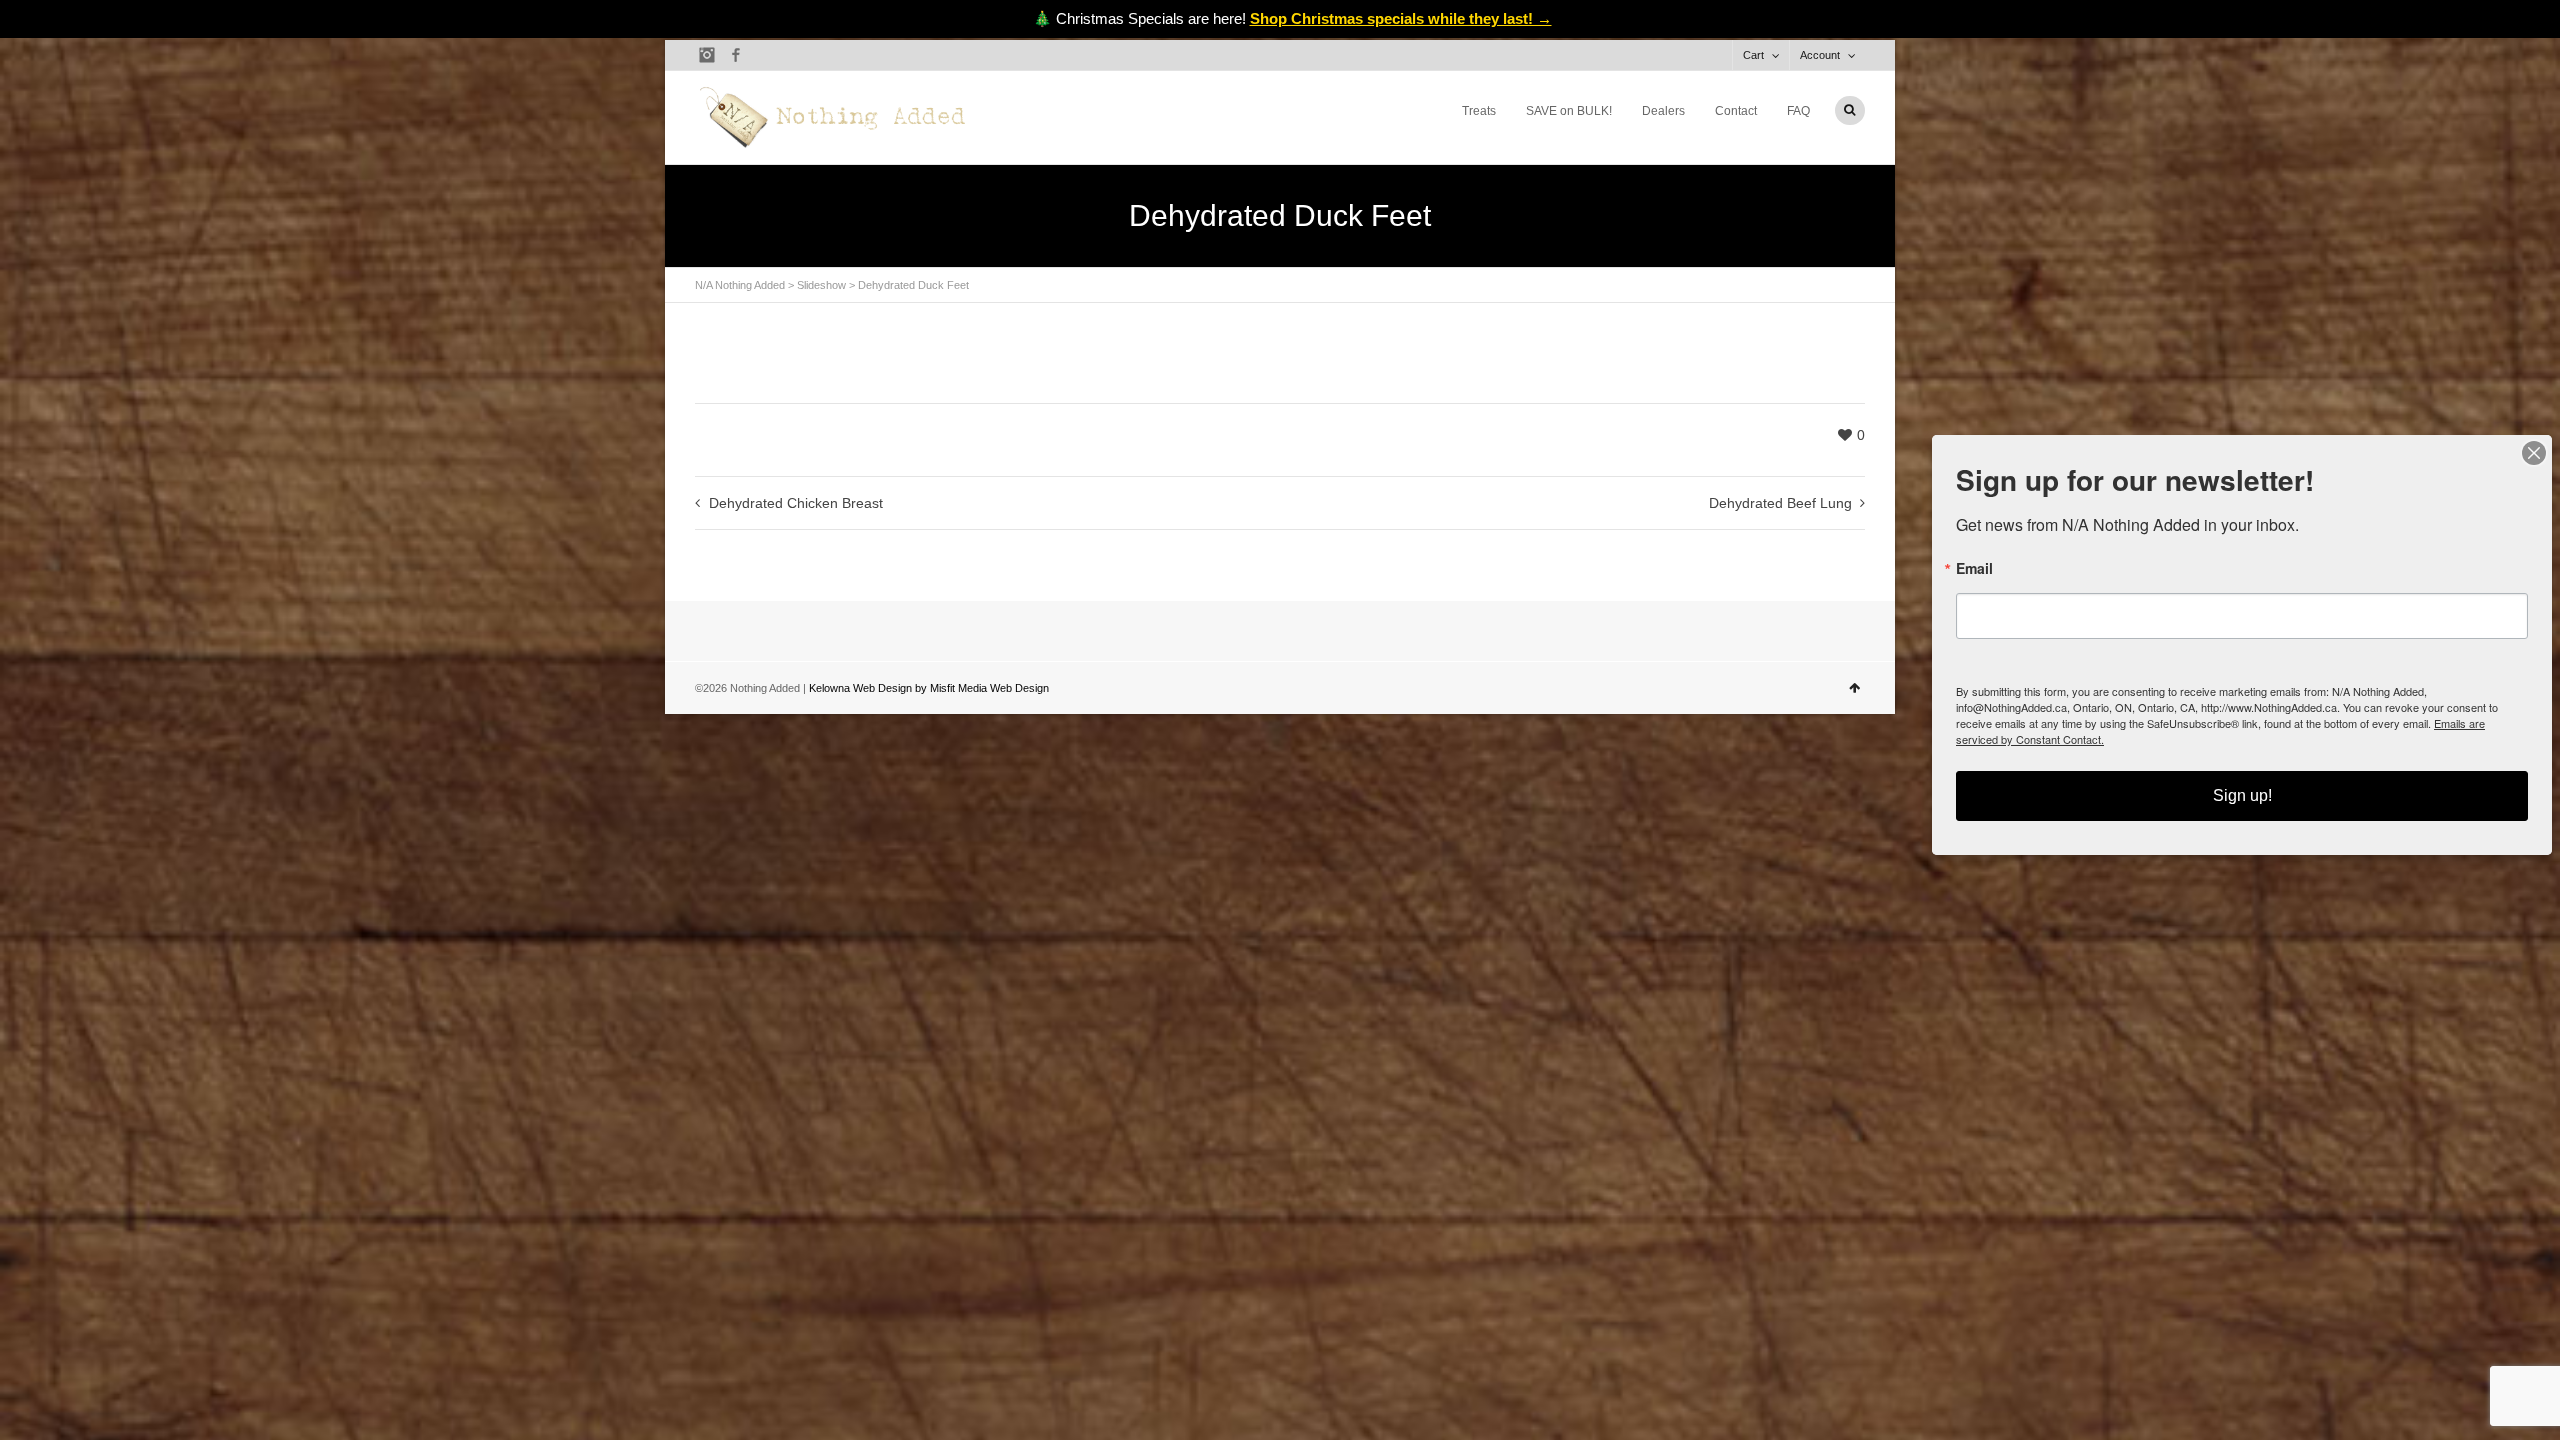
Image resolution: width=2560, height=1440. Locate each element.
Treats (1479, 111)
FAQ (1798, 111)
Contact (1736, 111)
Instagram (707, 55)
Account (1820, 55)
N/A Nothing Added (740, 285)
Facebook (736, 55)
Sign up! (2242, 795)
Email (1974, 568)
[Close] (2534, 453)
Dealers (1663, 111)
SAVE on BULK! (1569, 111)
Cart (1753, 55)
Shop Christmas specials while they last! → (1401, 18)
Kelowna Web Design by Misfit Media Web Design (929, 688)
